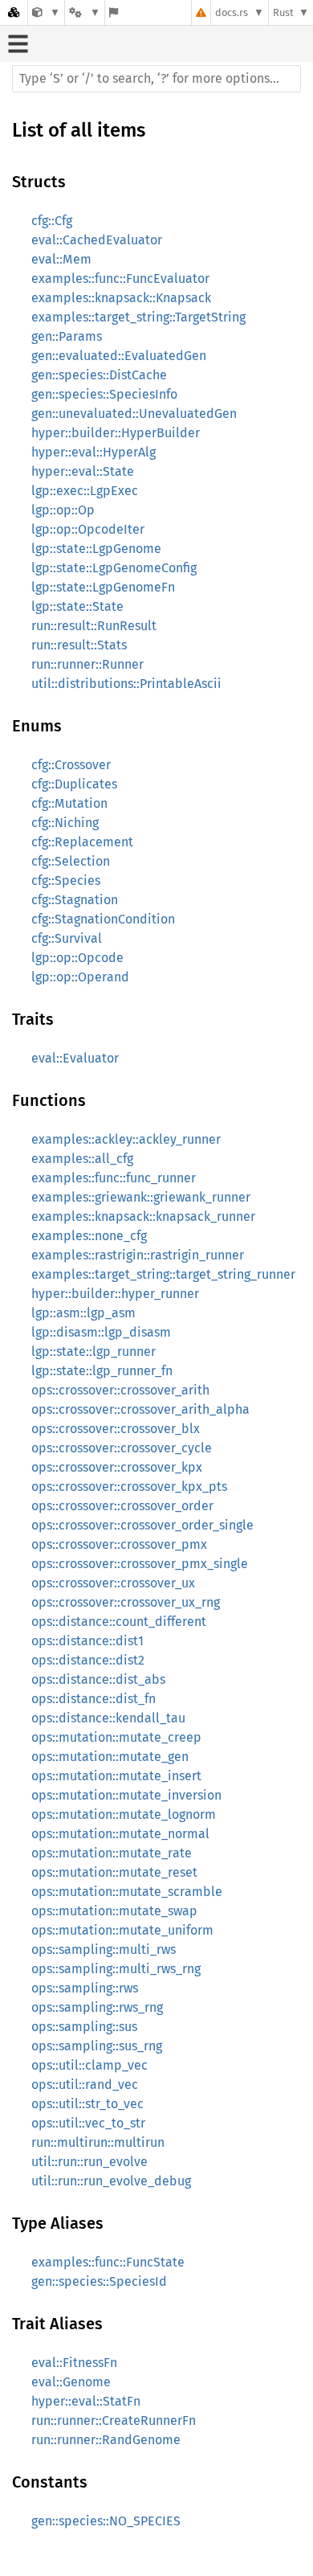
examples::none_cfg (89, 1236)
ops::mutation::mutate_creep (116, 1737)
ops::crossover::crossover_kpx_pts (129, 1487)
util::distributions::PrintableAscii (126, 684)
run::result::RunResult (94, 626)
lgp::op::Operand (80, 977)
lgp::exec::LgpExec (85, 491)
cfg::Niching (65, 823)
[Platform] (84, 12)
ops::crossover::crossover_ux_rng (126, 1602)
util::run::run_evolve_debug (111, 2181)
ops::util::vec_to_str (88, 2123)
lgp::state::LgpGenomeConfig (114, 568)
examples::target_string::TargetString (138, 317)
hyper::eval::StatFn (86, 2401)
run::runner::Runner (87, 664)
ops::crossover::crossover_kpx (117, 1467)
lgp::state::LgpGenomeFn (103, 587)
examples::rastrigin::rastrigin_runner (138, 1255)
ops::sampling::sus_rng (97, 2046)
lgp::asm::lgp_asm (83, 1313)
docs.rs (232, 12)
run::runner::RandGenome (106, 2440)
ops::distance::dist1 (87, 1641)
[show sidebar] (18, 44)
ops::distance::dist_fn (93, 1699)
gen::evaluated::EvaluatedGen (119, 356)
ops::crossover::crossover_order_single (142, 1525)
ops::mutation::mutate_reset (114, 1872)
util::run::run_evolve (89, 2162)
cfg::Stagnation (75, 900)
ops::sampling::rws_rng (97, 2007)
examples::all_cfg (82, 1159)
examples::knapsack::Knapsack (121, 298)
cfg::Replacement (82, 842)
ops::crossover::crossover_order (122, 1506)
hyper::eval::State (83, 471)
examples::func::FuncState (108, 2262)
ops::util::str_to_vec (87, 2104)
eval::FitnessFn (74, 2363)
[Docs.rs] (14, 12)
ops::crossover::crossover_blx (116, 1429)
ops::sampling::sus (84, 2027)
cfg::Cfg (52, 221)
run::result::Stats (79, 645)
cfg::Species (66, 881)
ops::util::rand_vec (85, 2085)
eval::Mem (61, 259)
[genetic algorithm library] (46, 12)
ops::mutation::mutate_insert (116, 1776)
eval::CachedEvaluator (97, 240)
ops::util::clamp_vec (89, 2065)
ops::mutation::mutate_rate (112, 1853)
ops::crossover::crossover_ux (113, 1583)
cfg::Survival (67, 938)
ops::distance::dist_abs (98, 1679)
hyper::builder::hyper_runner (115, 1294)
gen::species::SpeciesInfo (104, 394)
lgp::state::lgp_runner (93, 1351)
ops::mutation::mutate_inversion (126, 1795)
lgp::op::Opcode (77, 958)
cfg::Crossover (71, 765)
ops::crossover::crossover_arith (120, 1390)
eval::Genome (71, 2382)
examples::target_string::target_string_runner (163, 1274)
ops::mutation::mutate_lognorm (124, 1814)
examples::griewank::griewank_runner (141, 1197)
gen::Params (67, 336)
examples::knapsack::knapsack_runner (143, 1216)
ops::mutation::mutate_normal (120, 1834)
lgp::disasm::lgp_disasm (101, 1332)
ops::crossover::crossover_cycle (122, 1448)
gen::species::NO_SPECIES (106, 2521)
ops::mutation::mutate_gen (110, 1757)
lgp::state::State (77, 606)
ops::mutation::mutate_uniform (122, 1930)
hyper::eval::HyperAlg (93, 452)
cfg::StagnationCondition (103, 919)
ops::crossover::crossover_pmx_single (140, 1564)
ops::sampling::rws (85, 1988)
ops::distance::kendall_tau (108, 1718)
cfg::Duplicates (74, 784)
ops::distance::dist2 (88, 1660)
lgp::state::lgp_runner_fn (102, 1371)
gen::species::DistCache (99, 375)
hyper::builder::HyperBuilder (116, 433)
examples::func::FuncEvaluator (120, 278)
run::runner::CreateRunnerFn (114, 2420)
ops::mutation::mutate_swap (114, 1911)
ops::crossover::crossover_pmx (119, 1544)
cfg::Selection (71, 861)
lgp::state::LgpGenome (96, 549)
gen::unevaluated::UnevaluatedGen (134, 414)
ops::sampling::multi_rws (104, 1949)
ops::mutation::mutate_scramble (127, 1892)
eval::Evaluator (75, 1058)
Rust (283, 12)
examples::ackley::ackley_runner (126, 1139)
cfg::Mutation (69, 803)
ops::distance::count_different (119, 1622)
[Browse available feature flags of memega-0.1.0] (114, 12)
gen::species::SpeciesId (99, 2281)
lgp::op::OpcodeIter (88, 529)
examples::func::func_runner (114, 1178)
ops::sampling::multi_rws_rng (116, 1969)
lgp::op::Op (63, 510)
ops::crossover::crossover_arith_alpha (140, 1409)
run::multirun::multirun (98, 2142)
